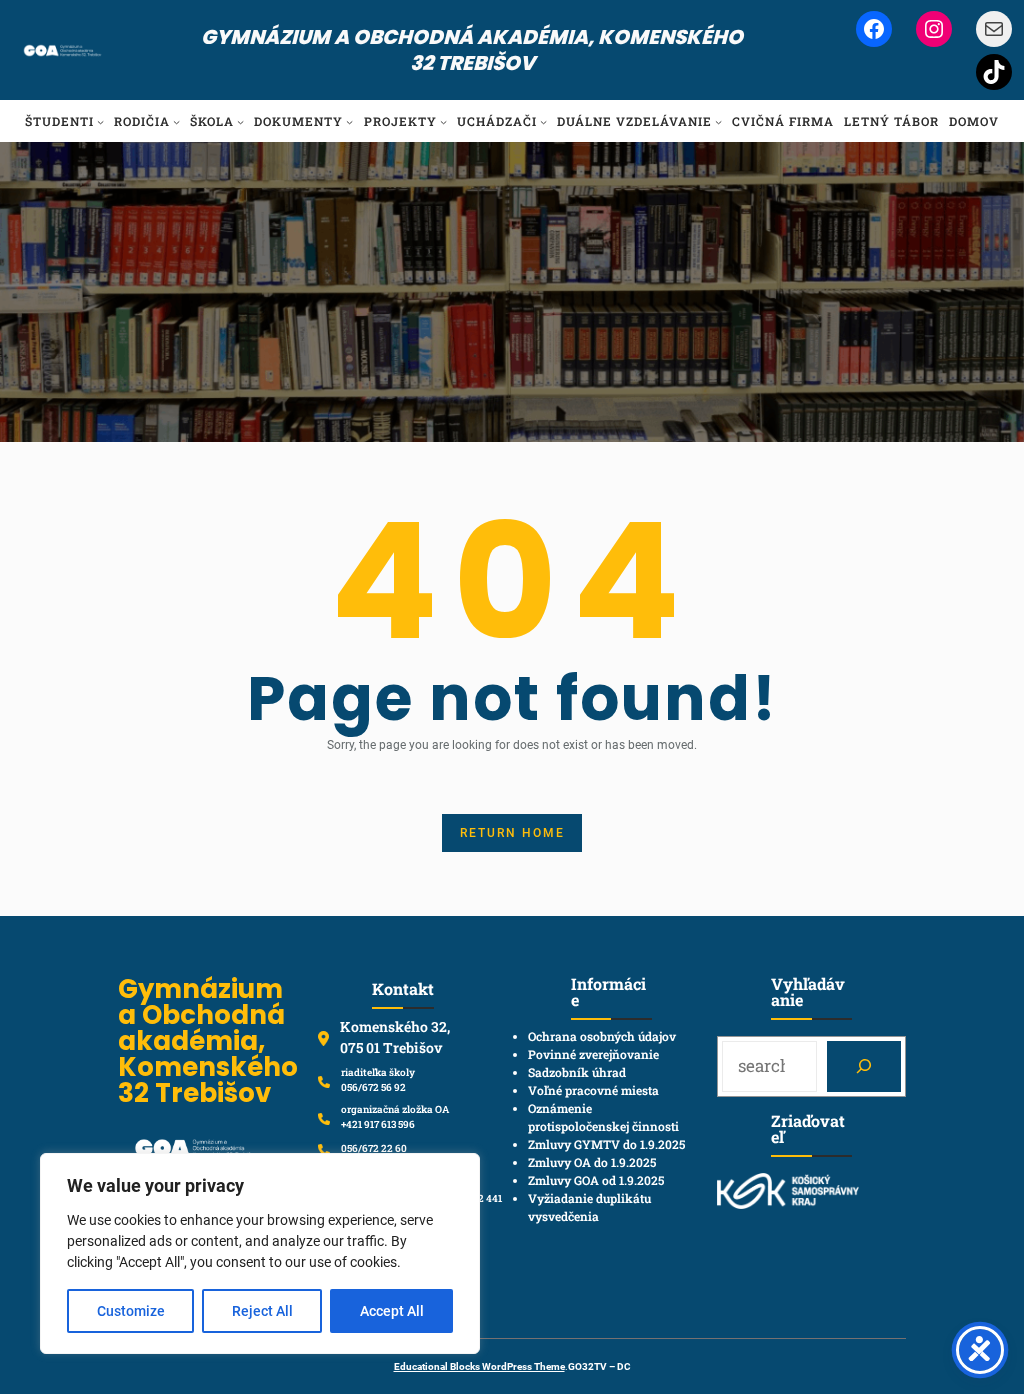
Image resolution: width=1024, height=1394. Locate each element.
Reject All (262, 1311)
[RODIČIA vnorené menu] (176, 121)
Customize (131, 1311)
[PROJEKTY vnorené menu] (443, 121)
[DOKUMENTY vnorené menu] (349, 121)
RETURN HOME (512, 833)
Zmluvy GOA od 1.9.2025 (596, 1180)
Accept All (392, 1311)
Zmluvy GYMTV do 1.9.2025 (606, 1144)
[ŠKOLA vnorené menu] (240, 121)
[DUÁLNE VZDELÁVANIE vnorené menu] (718, 121)
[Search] (863, 1066)
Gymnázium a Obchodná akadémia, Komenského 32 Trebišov (472, 50)
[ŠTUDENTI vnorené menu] (100, 121)
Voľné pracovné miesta (593, 1090)
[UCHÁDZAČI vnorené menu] (543, 121)
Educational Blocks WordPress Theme (479, 1366)
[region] (260, 1253)
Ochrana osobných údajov (602, 1036)
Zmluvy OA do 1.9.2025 (592, 1162)
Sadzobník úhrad (577, 1072)
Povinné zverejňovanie (593, 1054)
